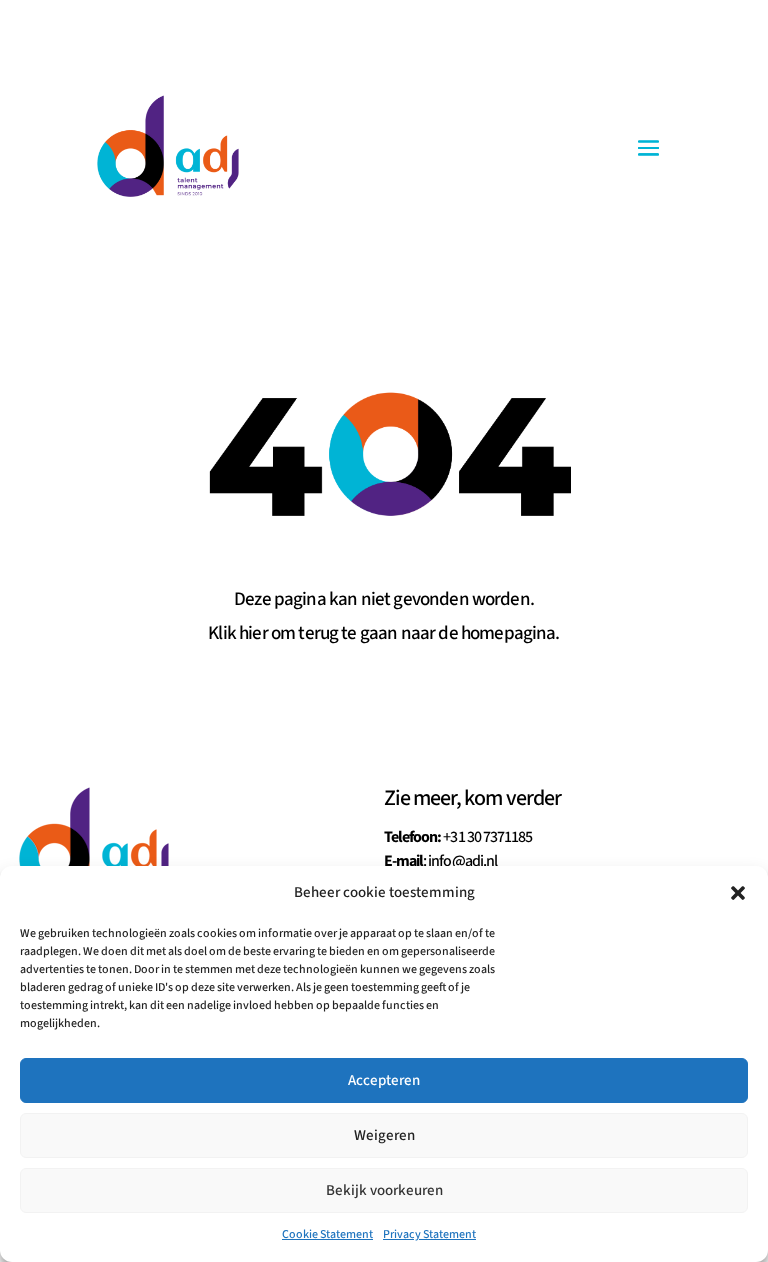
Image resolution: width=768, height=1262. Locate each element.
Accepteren (384, 1080)
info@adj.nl (462, 861)
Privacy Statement (429, 1234)
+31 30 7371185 (487, 837)
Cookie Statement (327, 1234)
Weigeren (384, 1135)
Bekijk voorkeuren (384, 1190)
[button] (738, 893)
